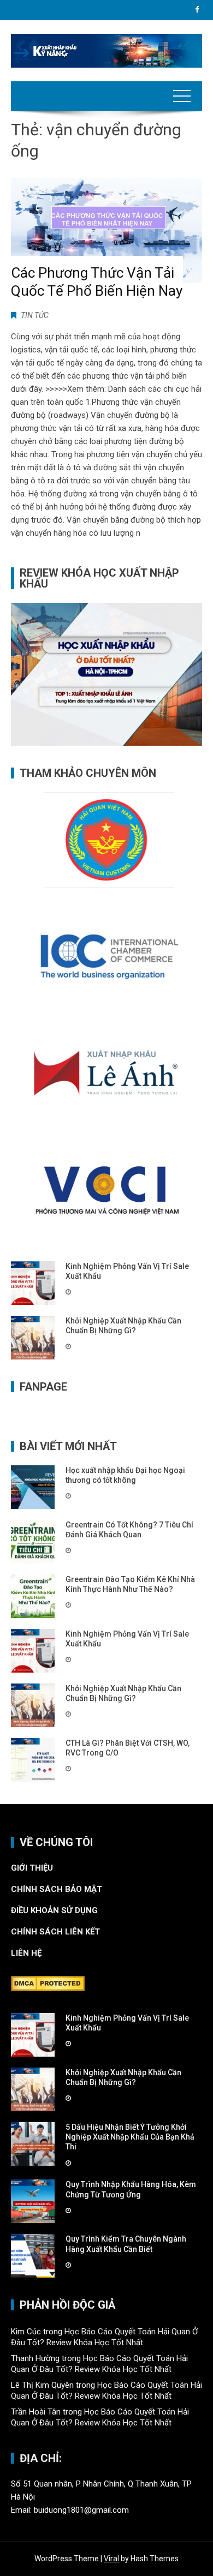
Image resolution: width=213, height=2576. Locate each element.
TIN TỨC (35, 315)
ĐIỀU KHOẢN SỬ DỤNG (54, 1910)
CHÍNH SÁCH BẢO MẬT (58, 1889)
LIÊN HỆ (27, 1953)
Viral (111, 2559)
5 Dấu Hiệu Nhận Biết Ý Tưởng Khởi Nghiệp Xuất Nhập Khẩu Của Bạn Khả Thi (130, 2137)
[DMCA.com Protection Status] (48, 1983)
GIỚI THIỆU (32, 1868)
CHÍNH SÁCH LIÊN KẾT (55, 1932)
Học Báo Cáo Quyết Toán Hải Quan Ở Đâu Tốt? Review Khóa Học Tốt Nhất (104, 2337)
